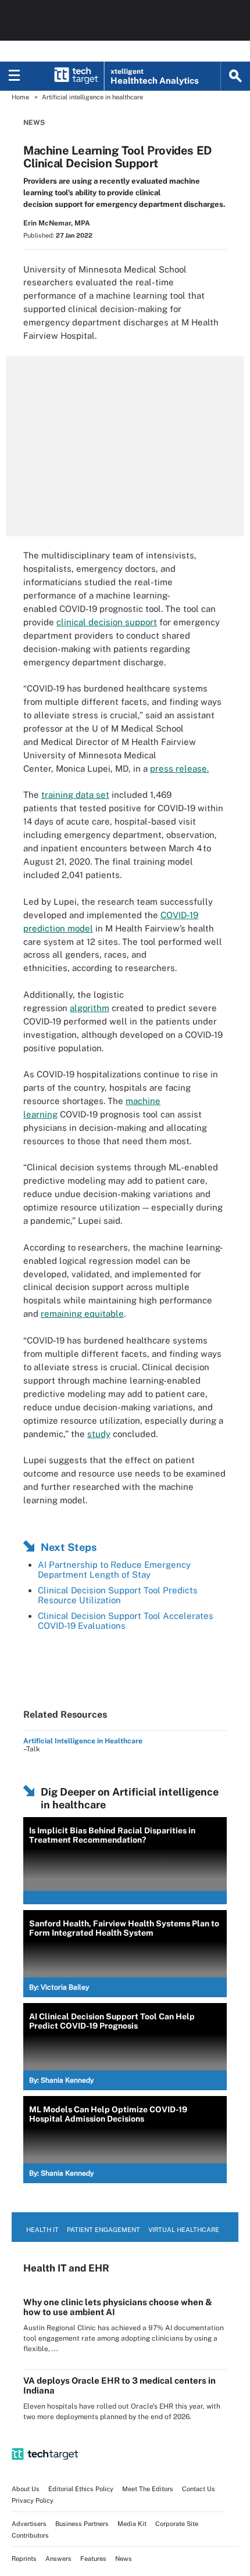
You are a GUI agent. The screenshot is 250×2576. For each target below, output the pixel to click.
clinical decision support (107, 622)
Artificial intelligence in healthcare (92, 97)
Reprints (24, 2559)
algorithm (90, 1008)
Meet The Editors (148, 2489)
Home (20, 97)
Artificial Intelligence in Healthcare (83, 1741)
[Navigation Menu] (15, 76)
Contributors (30, 2535)
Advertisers (29, 2524)
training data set (75, 795)
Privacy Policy (33, 2500)
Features (93, 2559)
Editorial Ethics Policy (81, 2489)
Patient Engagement (103, 2230)
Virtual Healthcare (184, 2230)
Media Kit (132, 2524)
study (99, 1434)
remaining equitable (82, 1314)
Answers (58, 2559)
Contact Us (199, 2489)
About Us (26, 2489)
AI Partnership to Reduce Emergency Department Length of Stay (114, 1570)
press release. (179, 768)
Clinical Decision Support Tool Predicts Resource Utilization (118, 1595)
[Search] (235, 76)
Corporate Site (177, 2524)
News (34, 123)
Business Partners (82, 2524)
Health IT (42, 2230)
